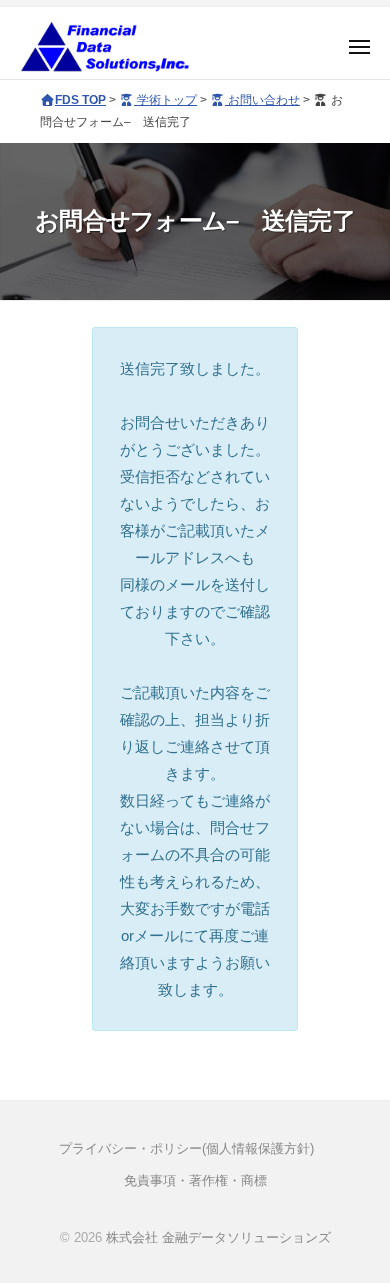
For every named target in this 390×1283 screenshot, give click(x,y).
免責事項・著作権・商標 (195, 1180)
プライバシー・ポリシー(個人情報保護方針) (186, 1148)
